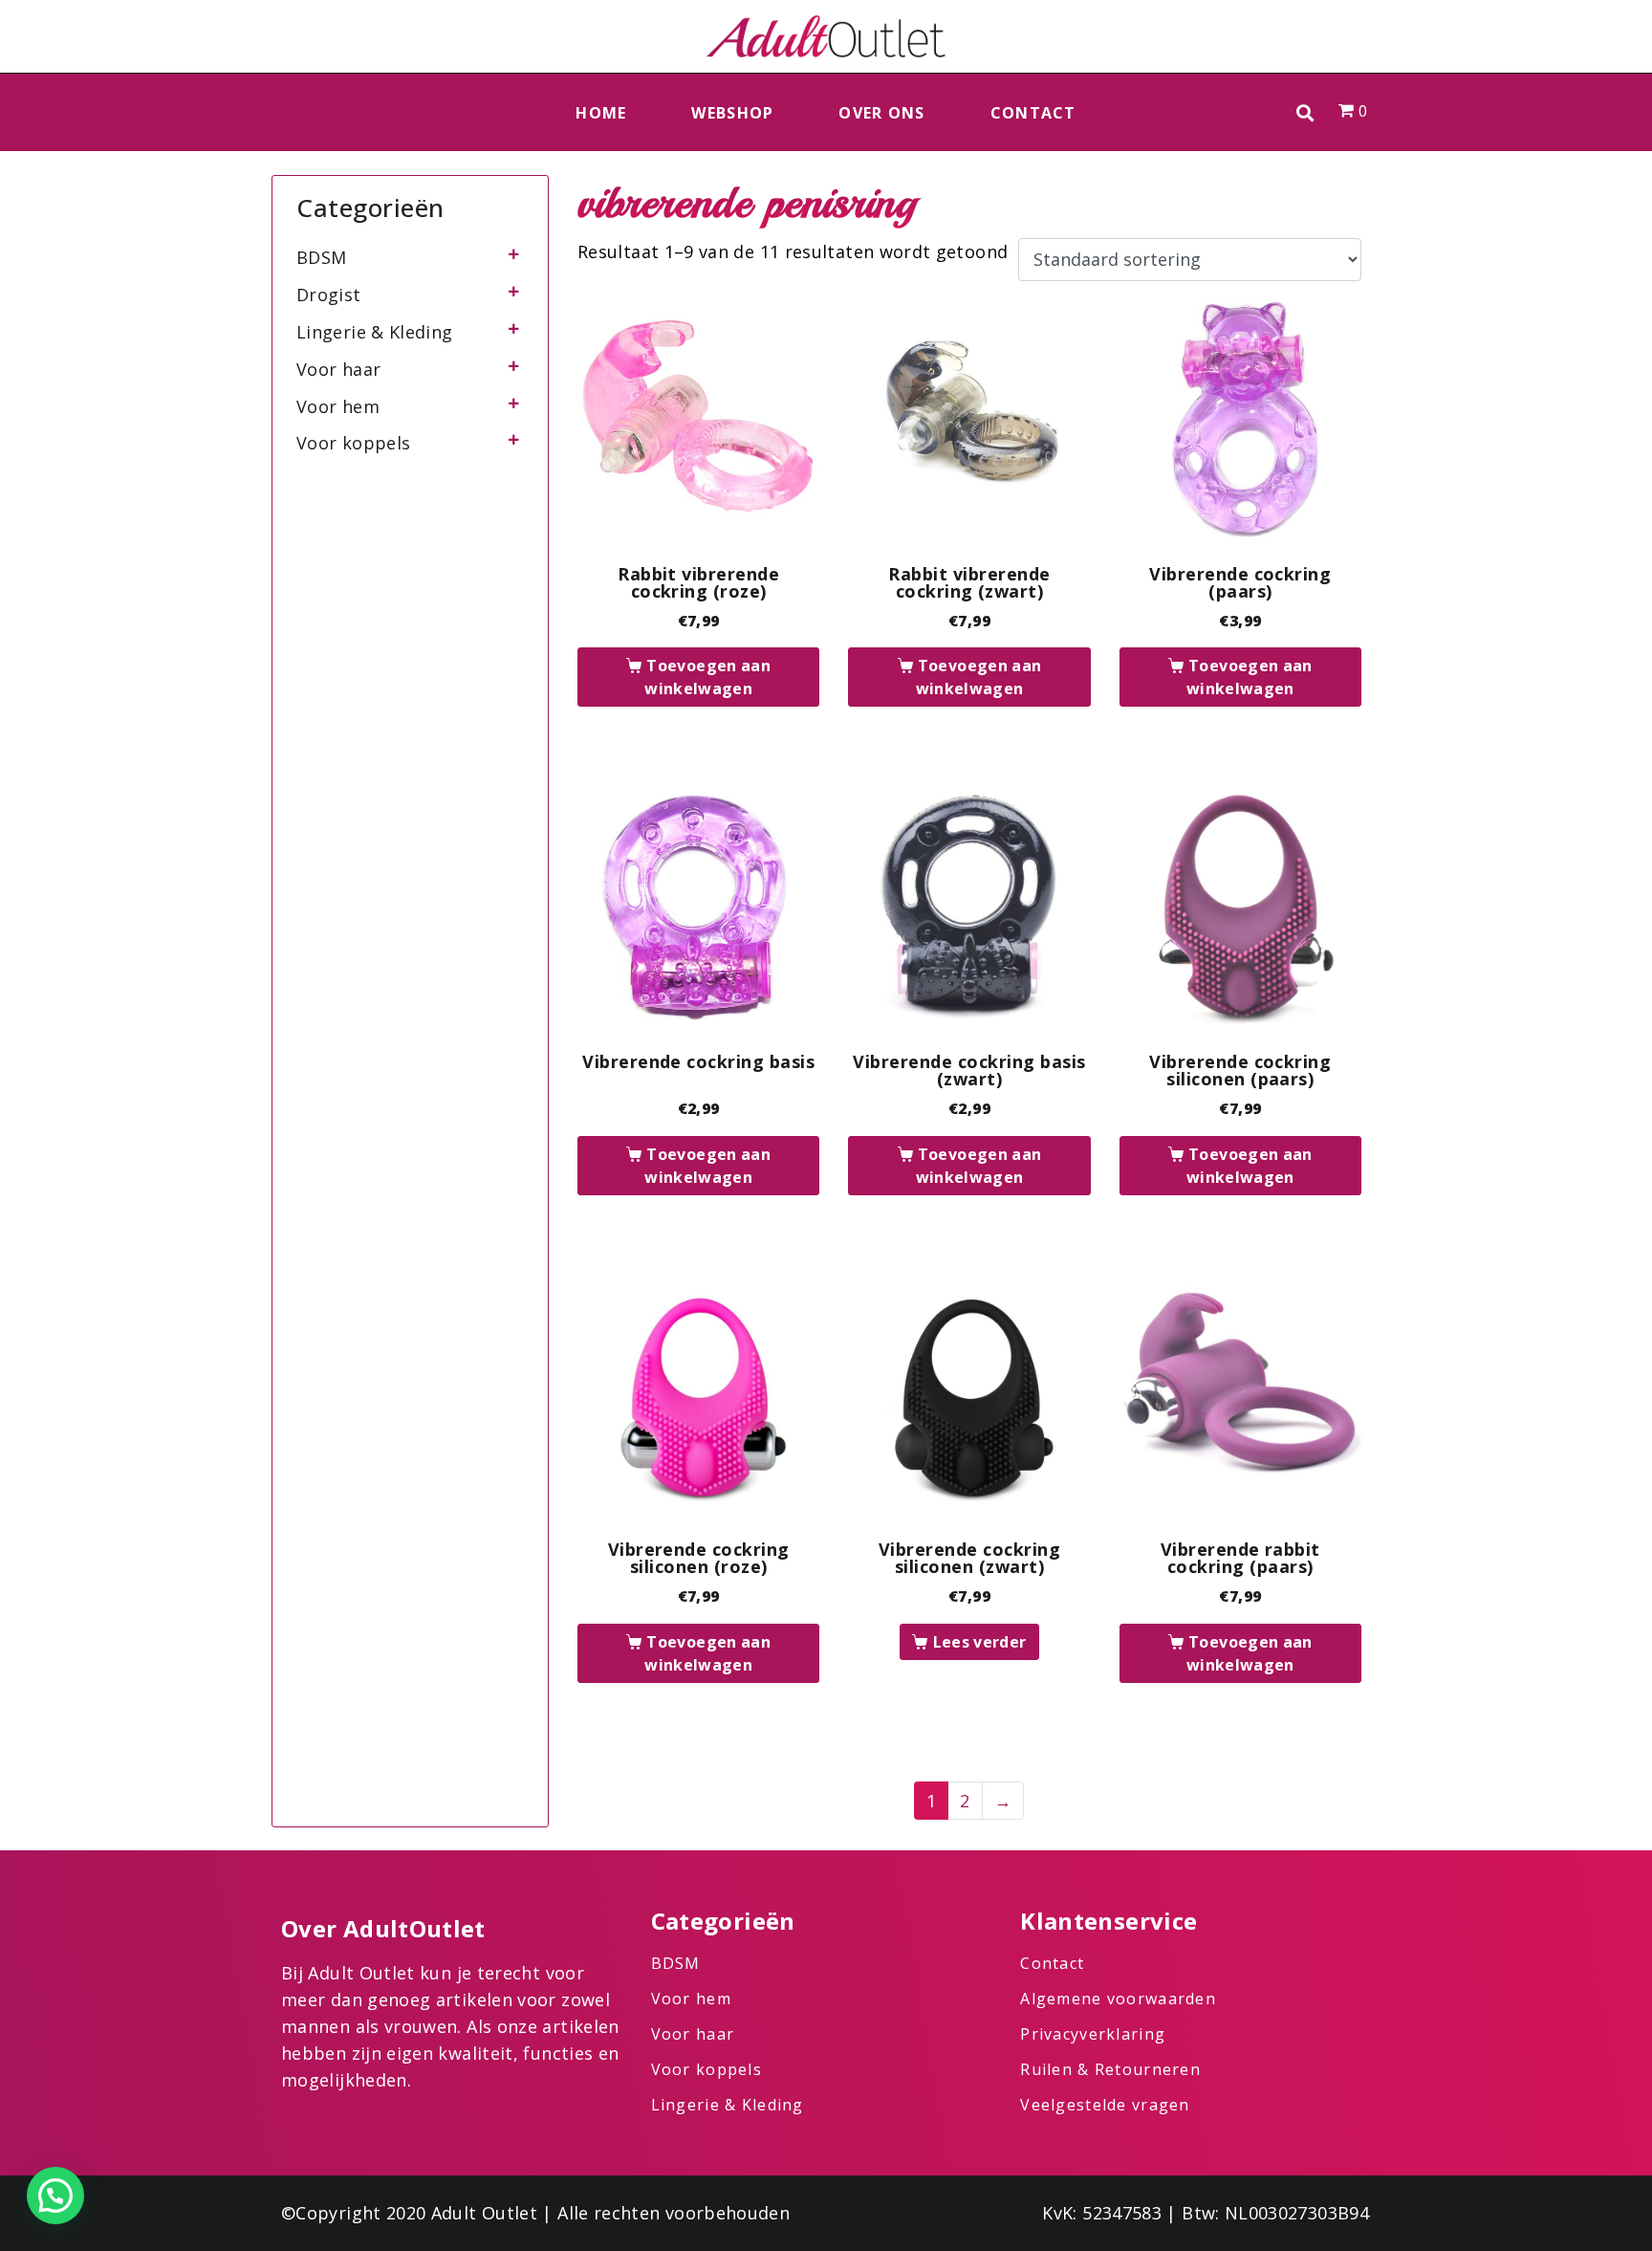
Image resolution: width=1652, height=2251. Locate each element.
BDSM (321, 257)
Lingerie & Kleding (374, 332)
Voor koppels (353, 443)
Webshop (732, 113)
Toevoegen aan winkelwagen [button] (707, 677)
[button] (1305, 112)
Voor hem (338, 406)
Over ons (881, 113)
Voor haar (338, 369)
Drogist (329, 295)
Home (601, 113)
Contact (1033, 113)
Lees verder (980, 1642)
